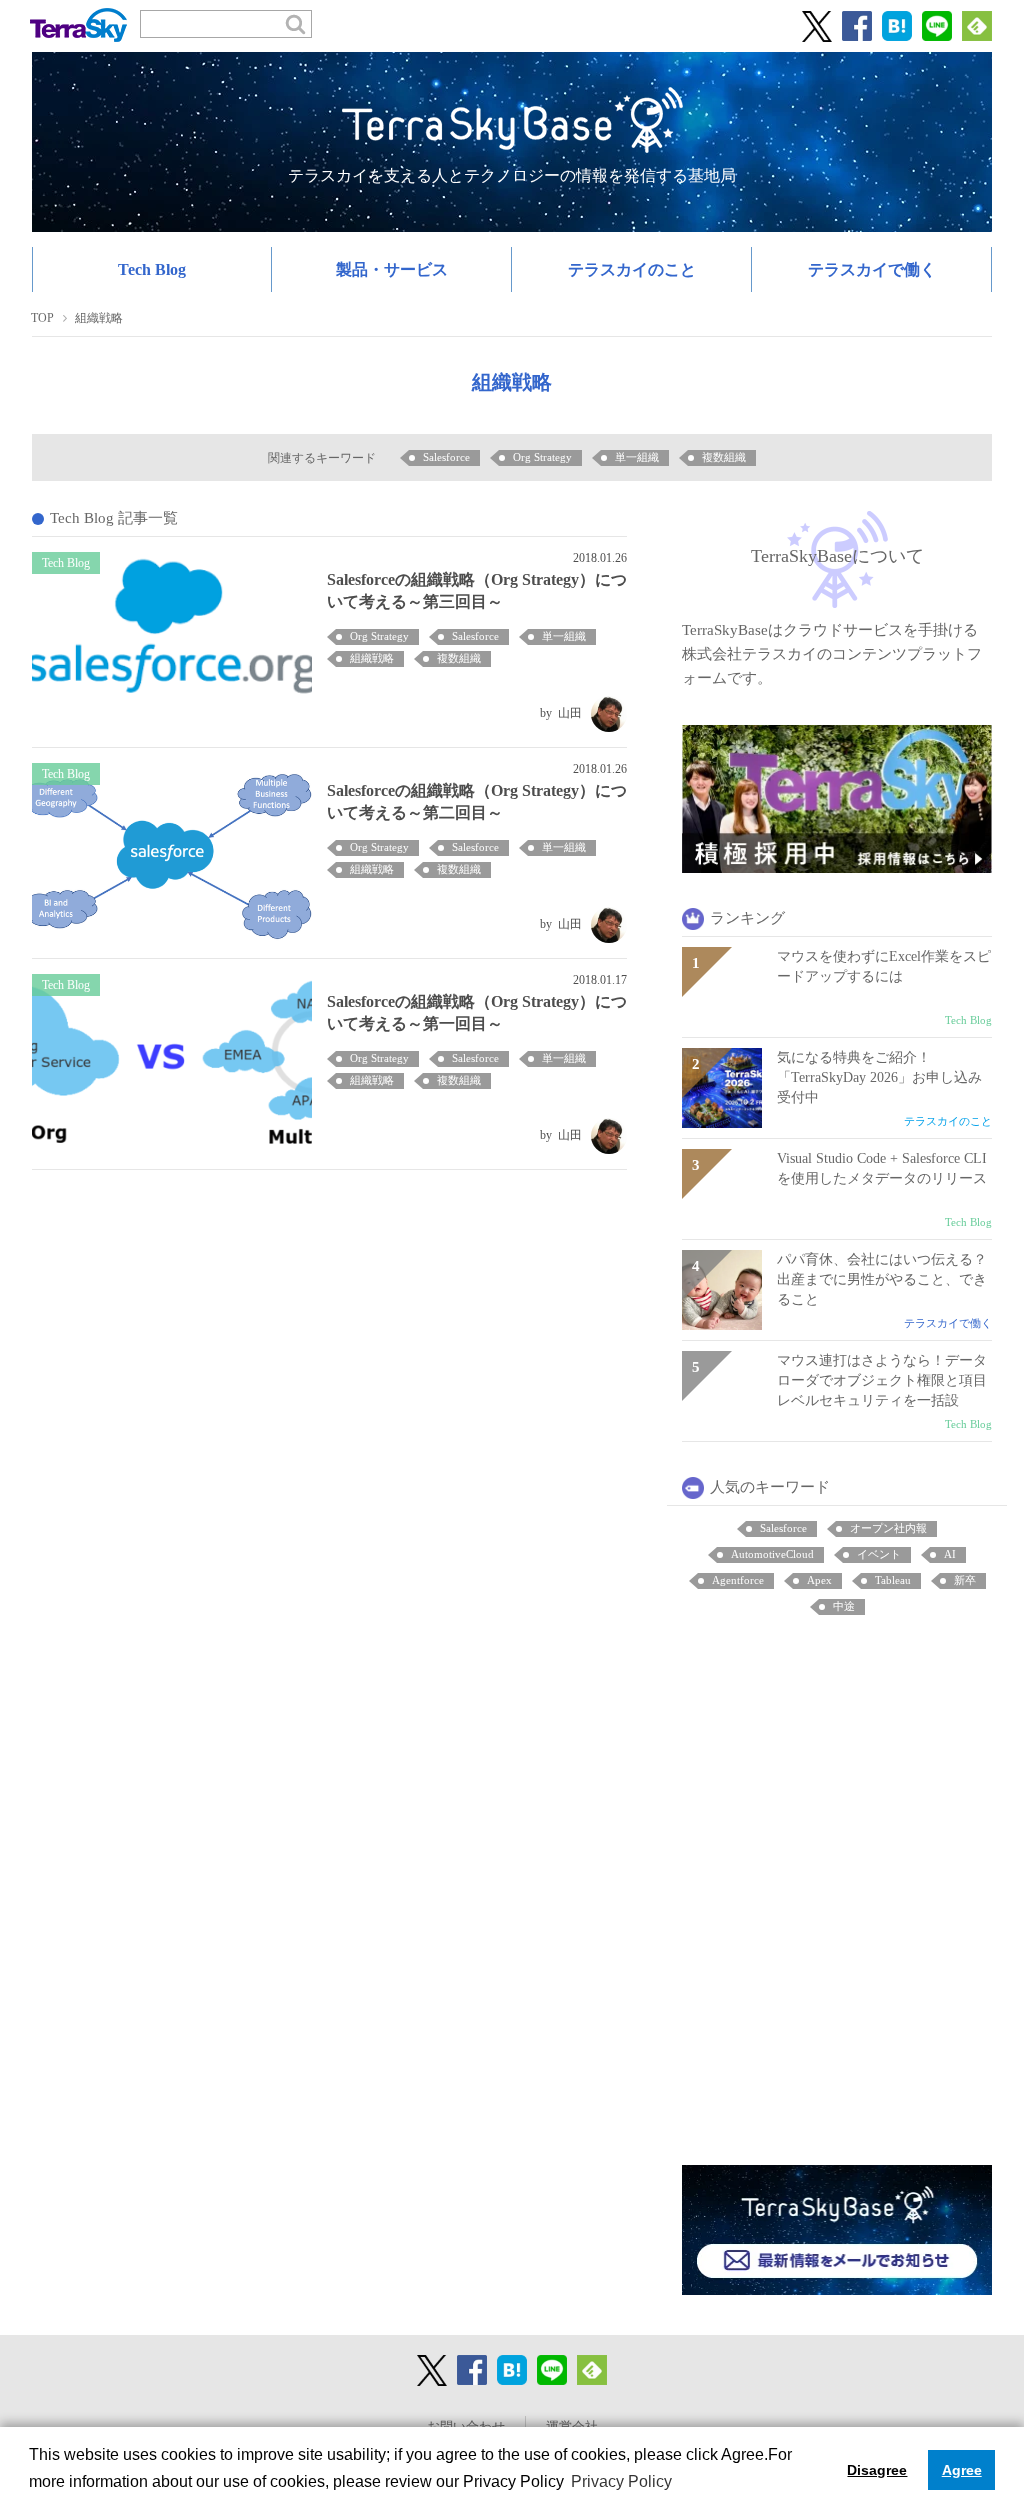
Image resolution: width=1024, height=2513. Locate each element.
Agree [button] (962, 2470)
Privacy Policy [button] (621, 2481)
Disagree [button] (877, 2470)
